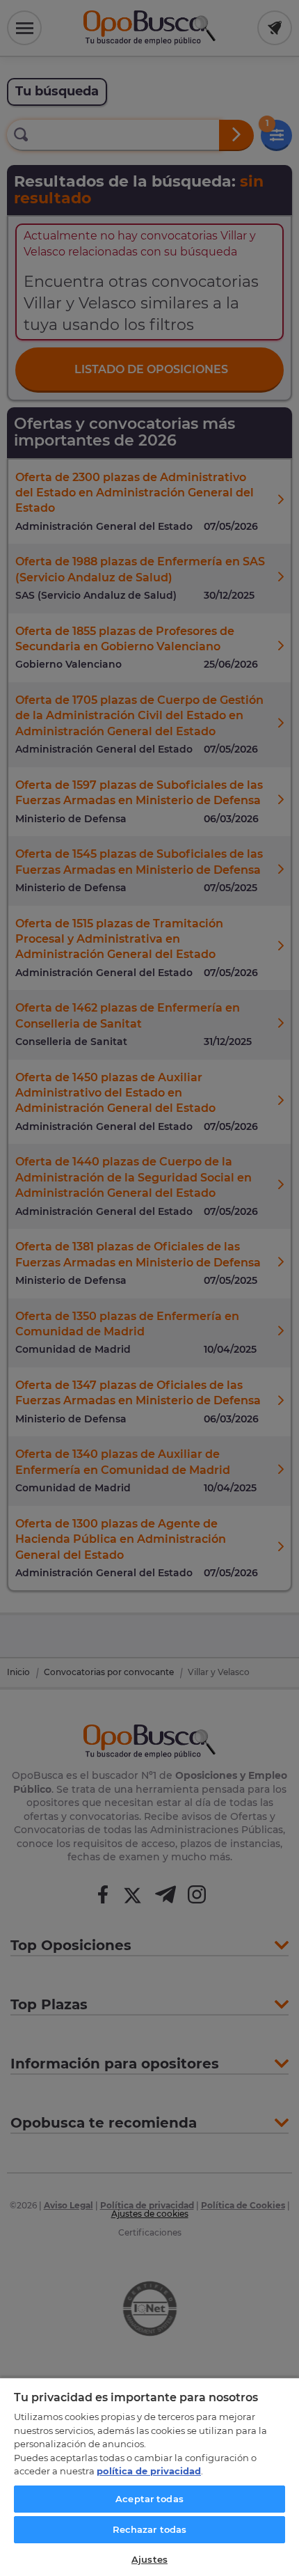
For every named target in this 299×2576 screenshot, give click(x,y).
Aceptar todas (149, 2499)
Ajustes (149, 2559)
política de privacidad (149, 2471)
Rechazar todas (150, 2529)
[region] (149, 2476)
